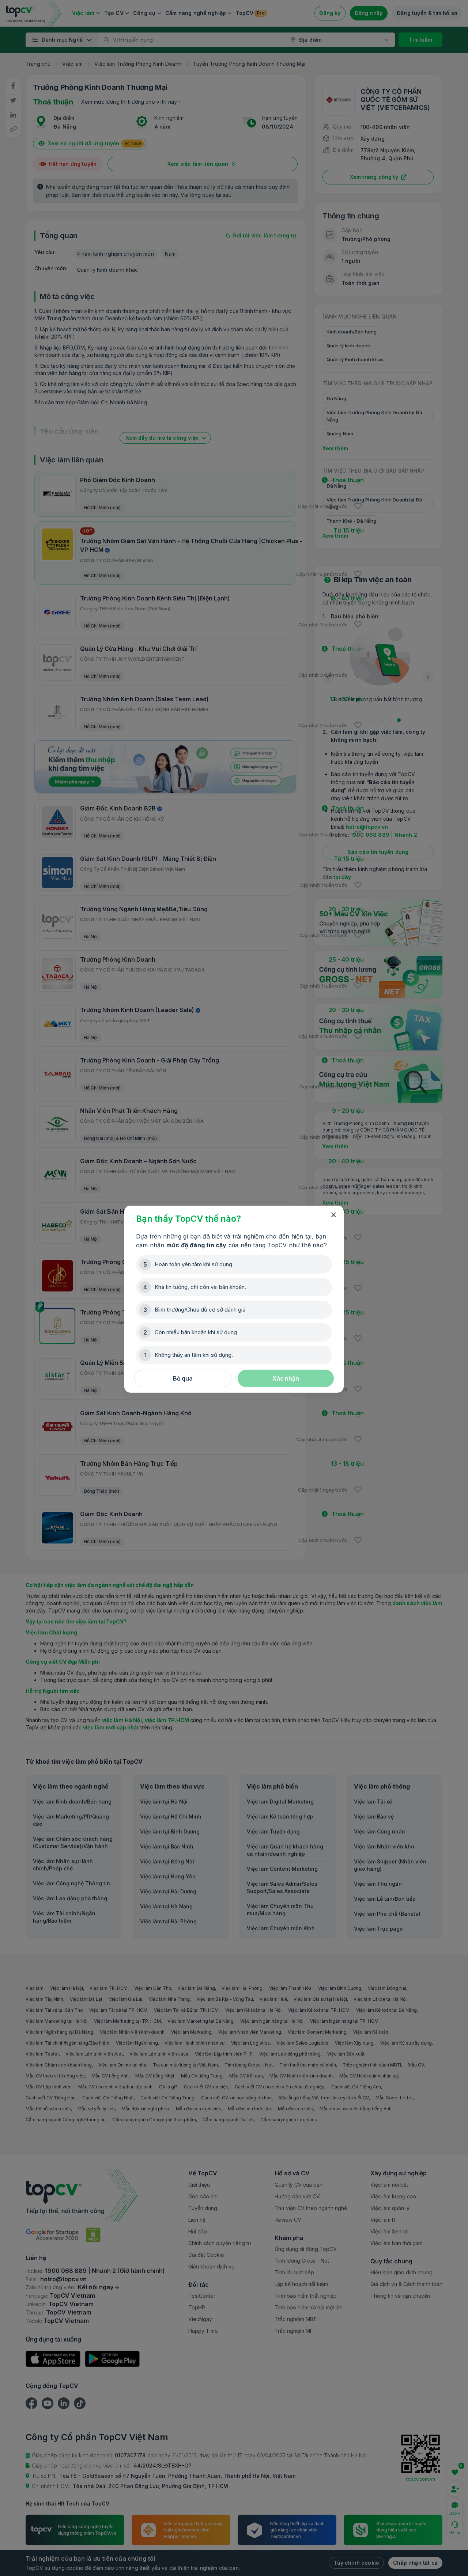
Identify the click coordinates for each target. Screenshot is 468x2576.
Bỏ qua (183, 1378)
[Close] (333, 1215)
